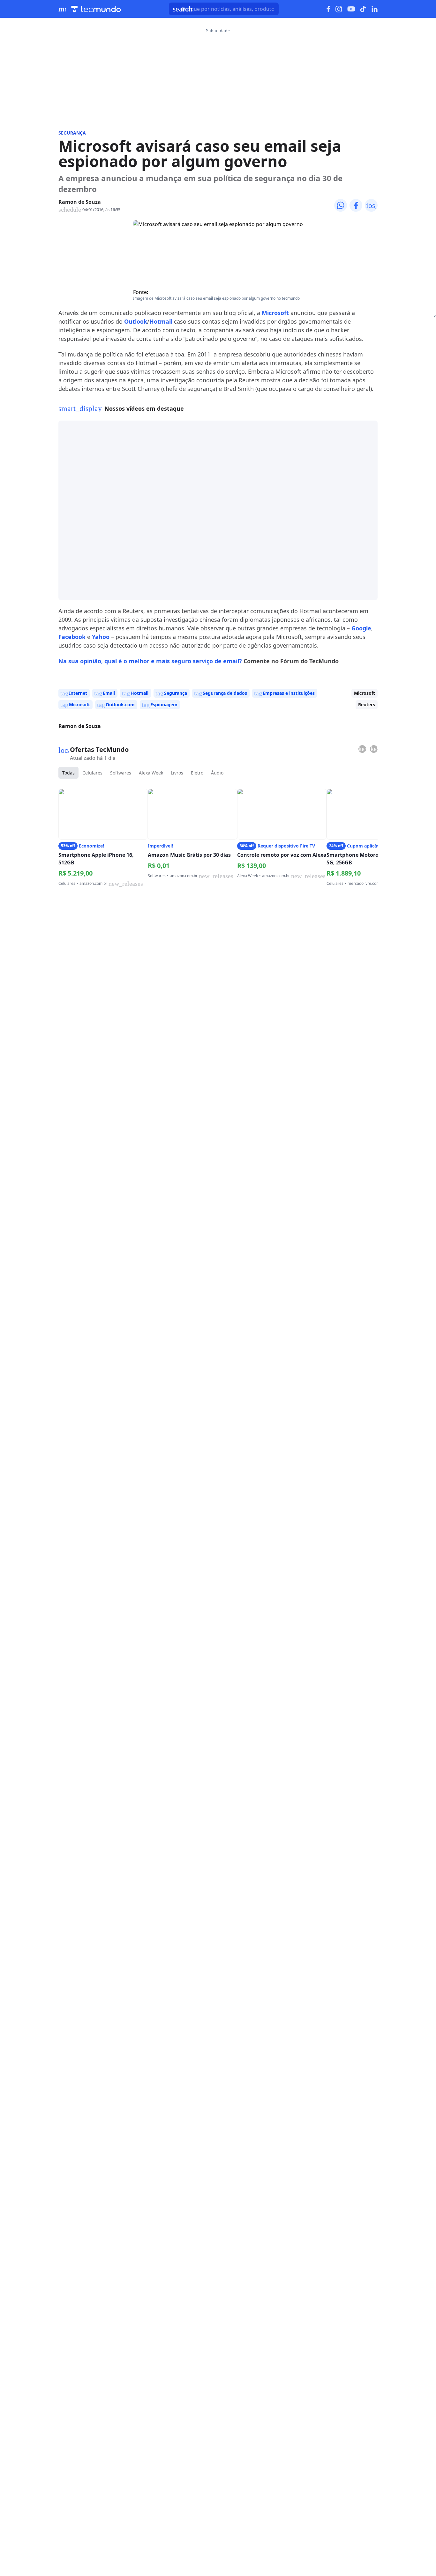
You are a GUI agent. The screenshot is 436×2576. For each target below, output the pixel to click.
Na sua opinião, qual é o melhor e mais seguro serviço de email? (150, 661)
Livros (177, 773)
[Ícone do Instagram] (339, 9)
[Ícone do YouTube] (351, 9)
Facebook (72, 637)
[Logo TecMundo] (96, 9)
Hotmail (161, 321)
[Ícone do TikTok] (363, 9)
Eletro (197, 773)
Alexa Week (151, 773)
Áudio (217, 773)
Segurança (72, 133)
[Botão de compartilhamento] (341, 205)
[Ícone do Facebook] (328, 9)
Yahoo (101, 637)
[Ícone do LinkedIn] (375, 9)
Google (361, 628)
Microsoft (275, 313)
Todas (68, 773)
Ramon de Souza (80, 202)
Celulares (92, 773)
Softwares (121, 773)
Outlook (136, 321)
